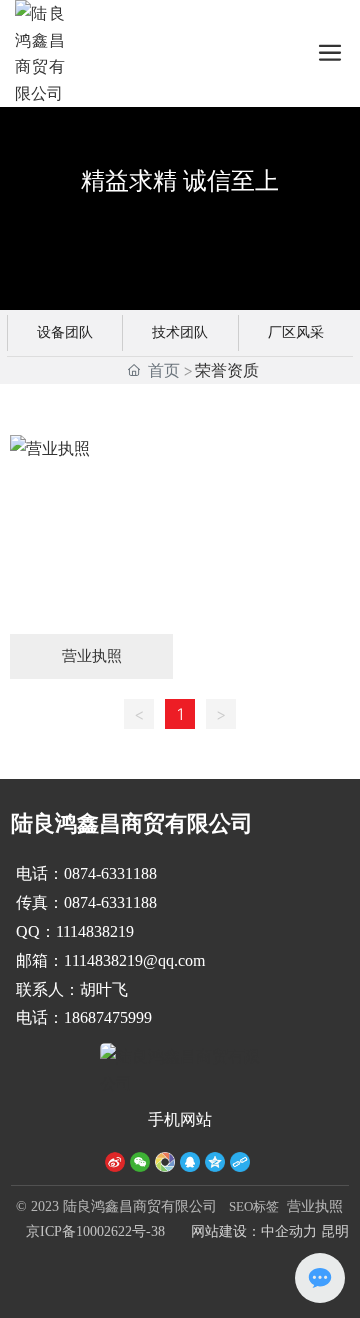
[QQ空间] (215, 1161)
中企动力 (289, 1231)
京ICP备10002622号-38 (95, 1231)
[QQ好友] (190, 1161)
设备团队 (65, 332)
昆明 (335, 1231)
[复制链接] (240, 1161)
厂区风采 (296, 332)
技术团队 (180, 332)
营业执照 (315, 1206)
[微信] (140, 1161)
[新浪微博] (115, 1161)
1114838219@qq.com (134, 960)
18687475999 (108, 1017)
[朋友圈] (165, 1161)
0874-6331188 (112, 873)
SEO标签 (254, 1206)
